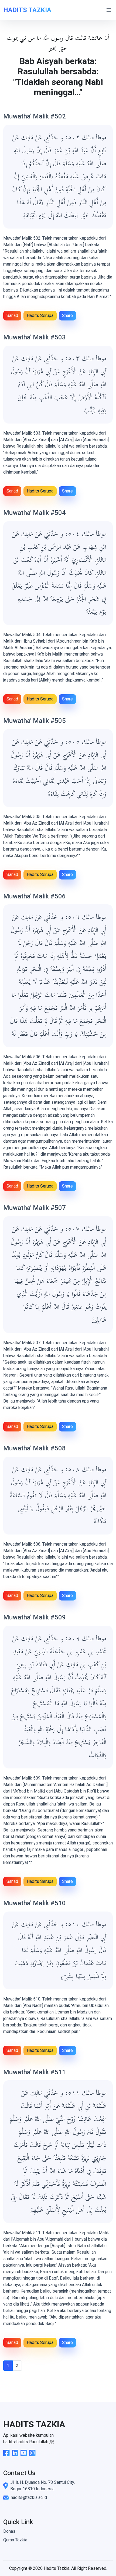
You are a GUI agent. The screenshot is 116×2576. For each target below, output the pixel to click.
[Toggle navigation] (109, 10)
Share (67, 315)
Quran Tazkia (15, 2540)
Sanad (12, 315)
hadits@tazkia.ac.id (29, 2497)
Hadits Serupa (40, 315)
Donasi (10, 2531)
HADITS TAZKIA (27, 10)
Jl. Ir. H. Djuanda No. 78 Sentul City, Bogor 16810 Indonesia (42, 2486)
